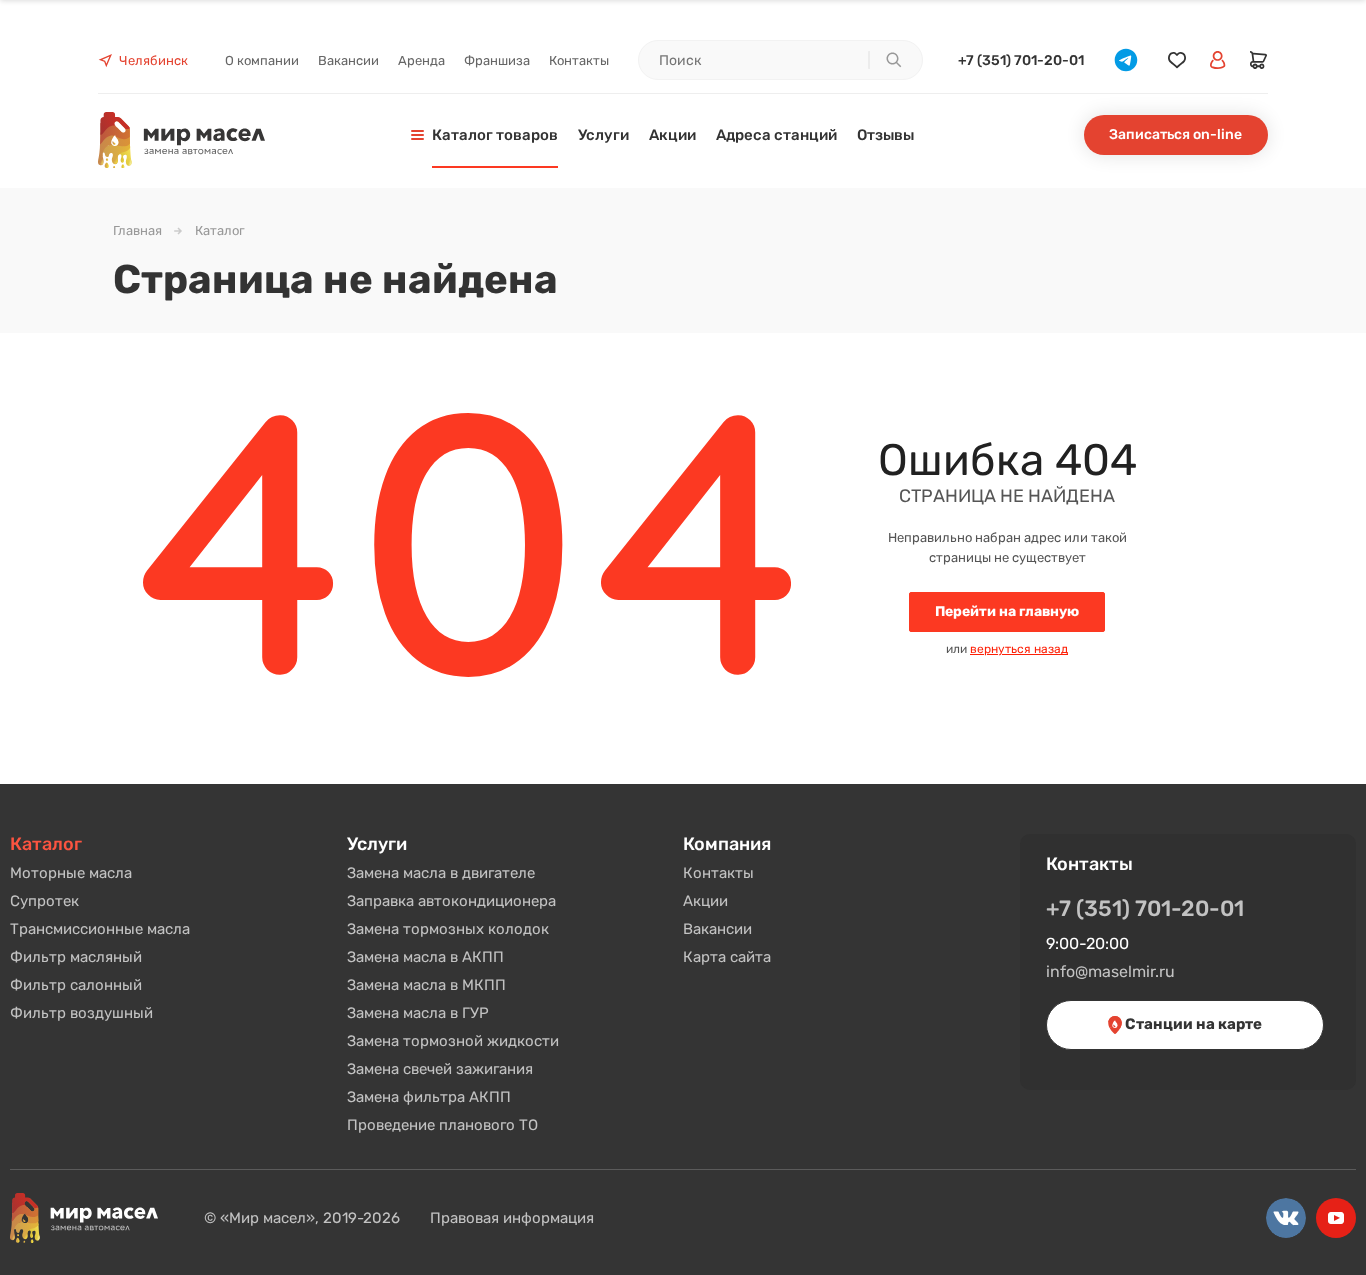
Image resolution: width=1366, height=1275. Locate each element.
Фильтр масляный (76, 957)
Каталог (46, 844)
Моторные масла (71, 873)
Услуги (377, 844)
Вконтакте (1286, 1218)
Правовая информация (512, 1218)
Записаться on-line (1175, 134)
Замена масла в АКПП (425, 957)
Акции (705, 901)
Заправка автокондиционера (451, 901)
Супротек (44, 901)
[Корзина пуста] (1259, 60)
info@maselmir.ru (1110, 971)
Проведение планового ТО (442, 1125)
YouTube (1336, 1218)
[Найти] (893, 60)
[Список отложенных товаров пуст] (1177, 60)
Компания (727, 844)
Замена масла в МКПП (426, 985)
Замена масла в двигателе (441, 873)
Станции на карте (1192, 1024)
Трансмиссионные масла (100, 929)
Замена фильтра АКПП (429, 1097)
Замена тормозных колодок (448, 929)
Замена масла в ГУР (418, 1013)
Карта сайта (727, 957)
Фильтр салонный (76, 985)
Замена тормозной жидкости (453, 1041)
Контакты (718, 873)
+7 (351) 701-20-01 (1021, 60)
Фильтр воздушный (81, 1013)
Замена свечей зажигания (440, 1069)
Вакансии (717, 929)
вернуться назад (1019, 649)
